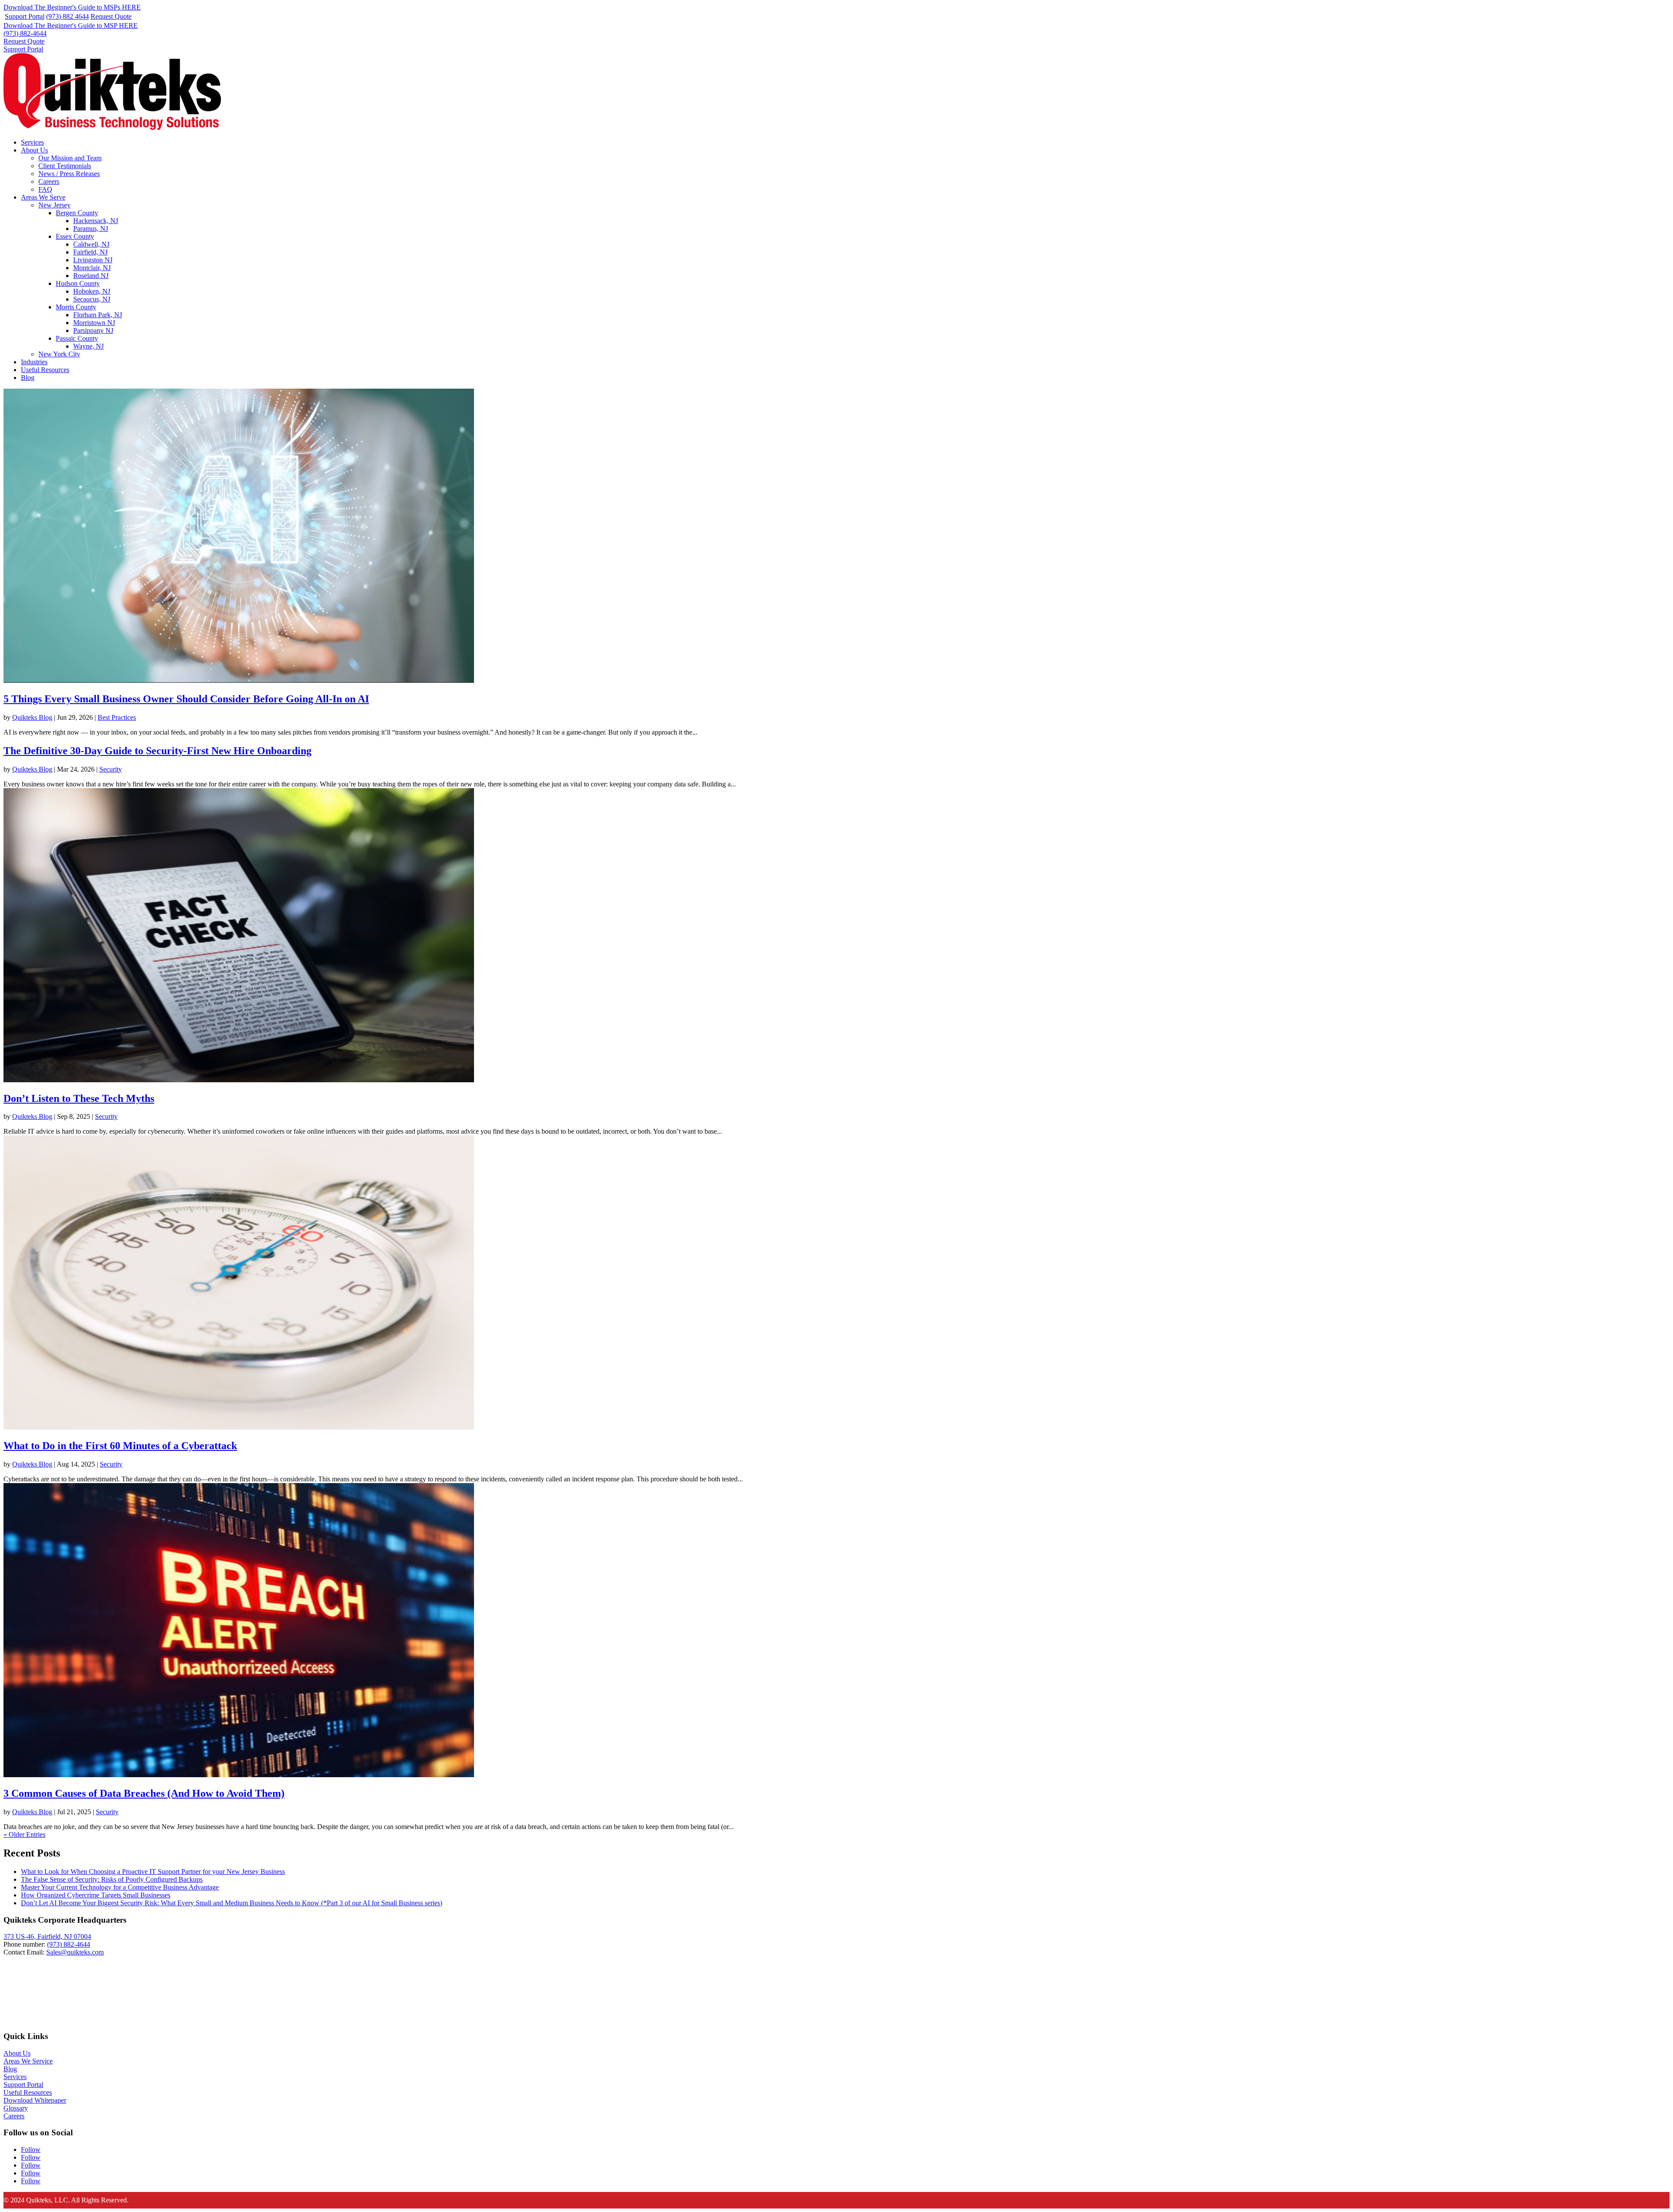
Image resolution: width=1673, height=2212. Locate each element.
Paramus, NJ (91, 229)
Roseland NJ (91, 276)
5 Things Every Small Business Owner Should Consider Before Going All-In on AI (186, 699)
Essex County (75, 236)
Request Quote (111, 16)
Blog (28, 378)
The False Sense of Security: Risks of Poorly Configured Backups (112, 1879)
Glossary (16, 2108)
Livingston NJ (93, 260)
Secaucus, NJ (92, 299)
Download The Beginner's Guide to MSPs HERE (72, 7)
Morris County (76, 307)
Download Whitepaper (35, 2100)
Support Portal (25, 16)
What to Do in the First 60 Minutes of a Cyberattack (120, 1446)
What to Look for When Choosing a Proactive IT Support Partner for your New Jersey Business (153, 1872)
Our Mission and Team (70, 158)
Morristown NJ (94, 323)
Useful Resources (45, 370)
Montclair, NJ (92, 268)
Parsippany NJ (93, 330)
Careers (49, 181)
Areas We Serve (43, 197)
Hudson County (78, 283)
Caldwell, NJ (91, 244)
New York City (59, 354)
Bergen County (77, 213)
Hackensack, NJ (96, 221)
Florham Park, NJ (98, 315)
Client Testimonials (65, 166)
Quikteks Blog (32, 717)
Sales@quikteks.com (75, 1952)
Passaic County (77, 338)
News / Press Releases (69, 174)
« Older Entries (24, 1834)
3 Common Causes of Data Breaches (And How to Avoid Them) (144, 1793)
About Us (34, 150)
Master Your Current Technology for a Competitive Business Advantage (120, 1887)
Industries (34, 362)
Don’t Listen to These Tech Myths (79, 1098)
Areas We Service (28, 2061)
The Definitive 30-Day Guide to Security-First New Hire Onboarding (157, 751)
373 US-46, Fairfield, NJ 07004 (47, 1936)
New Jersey (54, 205)
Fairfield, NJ (90, 252)
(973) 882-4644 (25, 33)
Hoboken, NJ (92, 291)
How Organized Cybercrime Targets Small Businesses (96, 1895)
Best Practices (117, 717)
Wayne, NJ (88, 346)
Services (32, 142)
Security (111, 769)
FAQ (45, 189)
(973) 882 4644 (68, 16)
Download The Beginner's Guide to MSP (71, 25)
